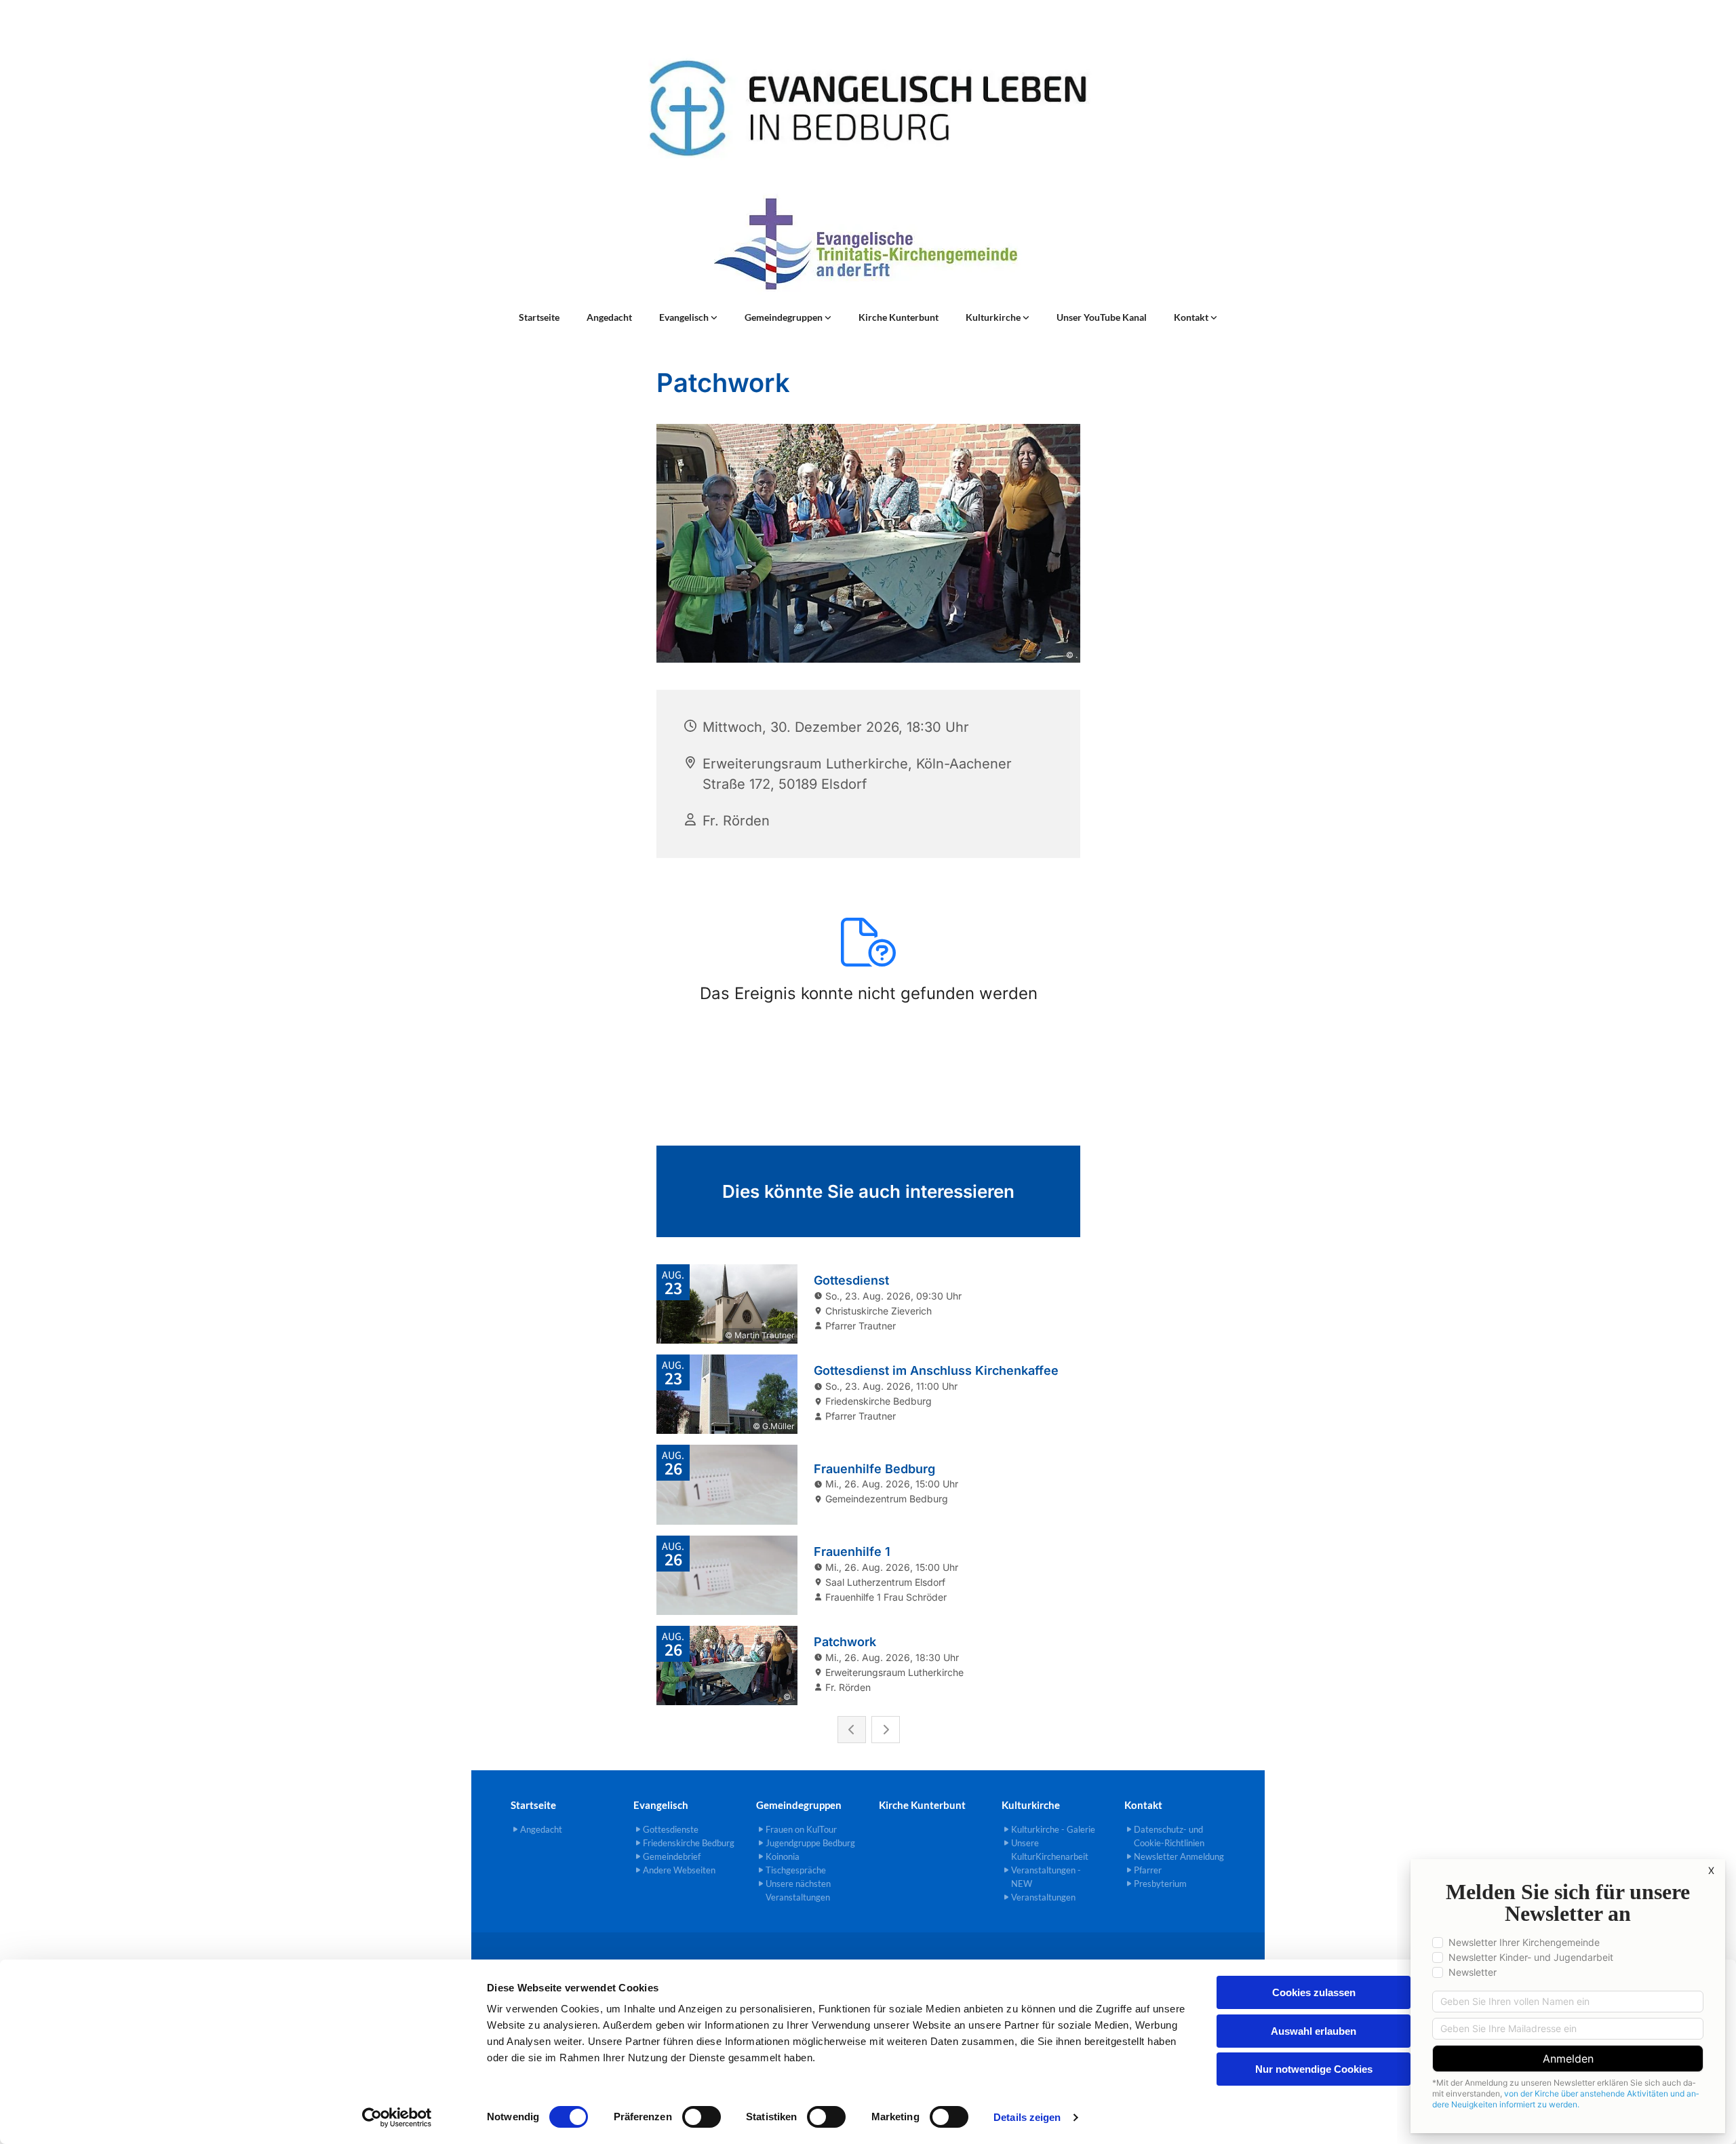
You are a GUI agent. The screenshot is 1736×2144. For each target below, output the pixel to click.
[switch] (702, 2117)
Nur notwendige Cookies (1314, 2069)
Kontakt (1192, 317)
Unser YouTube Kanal (1102, 317)
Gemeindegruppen (785, 317)
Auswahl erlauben (1314, 2031)
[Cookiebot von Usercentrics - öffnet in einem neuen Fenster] (397, 2118)
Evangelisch (685, 317)
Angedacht (609, 317)
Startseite (539, 317)
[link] (688, 317)
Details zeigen (1027, 2117)
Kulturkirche (994, 317)
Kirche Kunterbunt (899, 317)
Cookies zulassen (1314, 1992)
